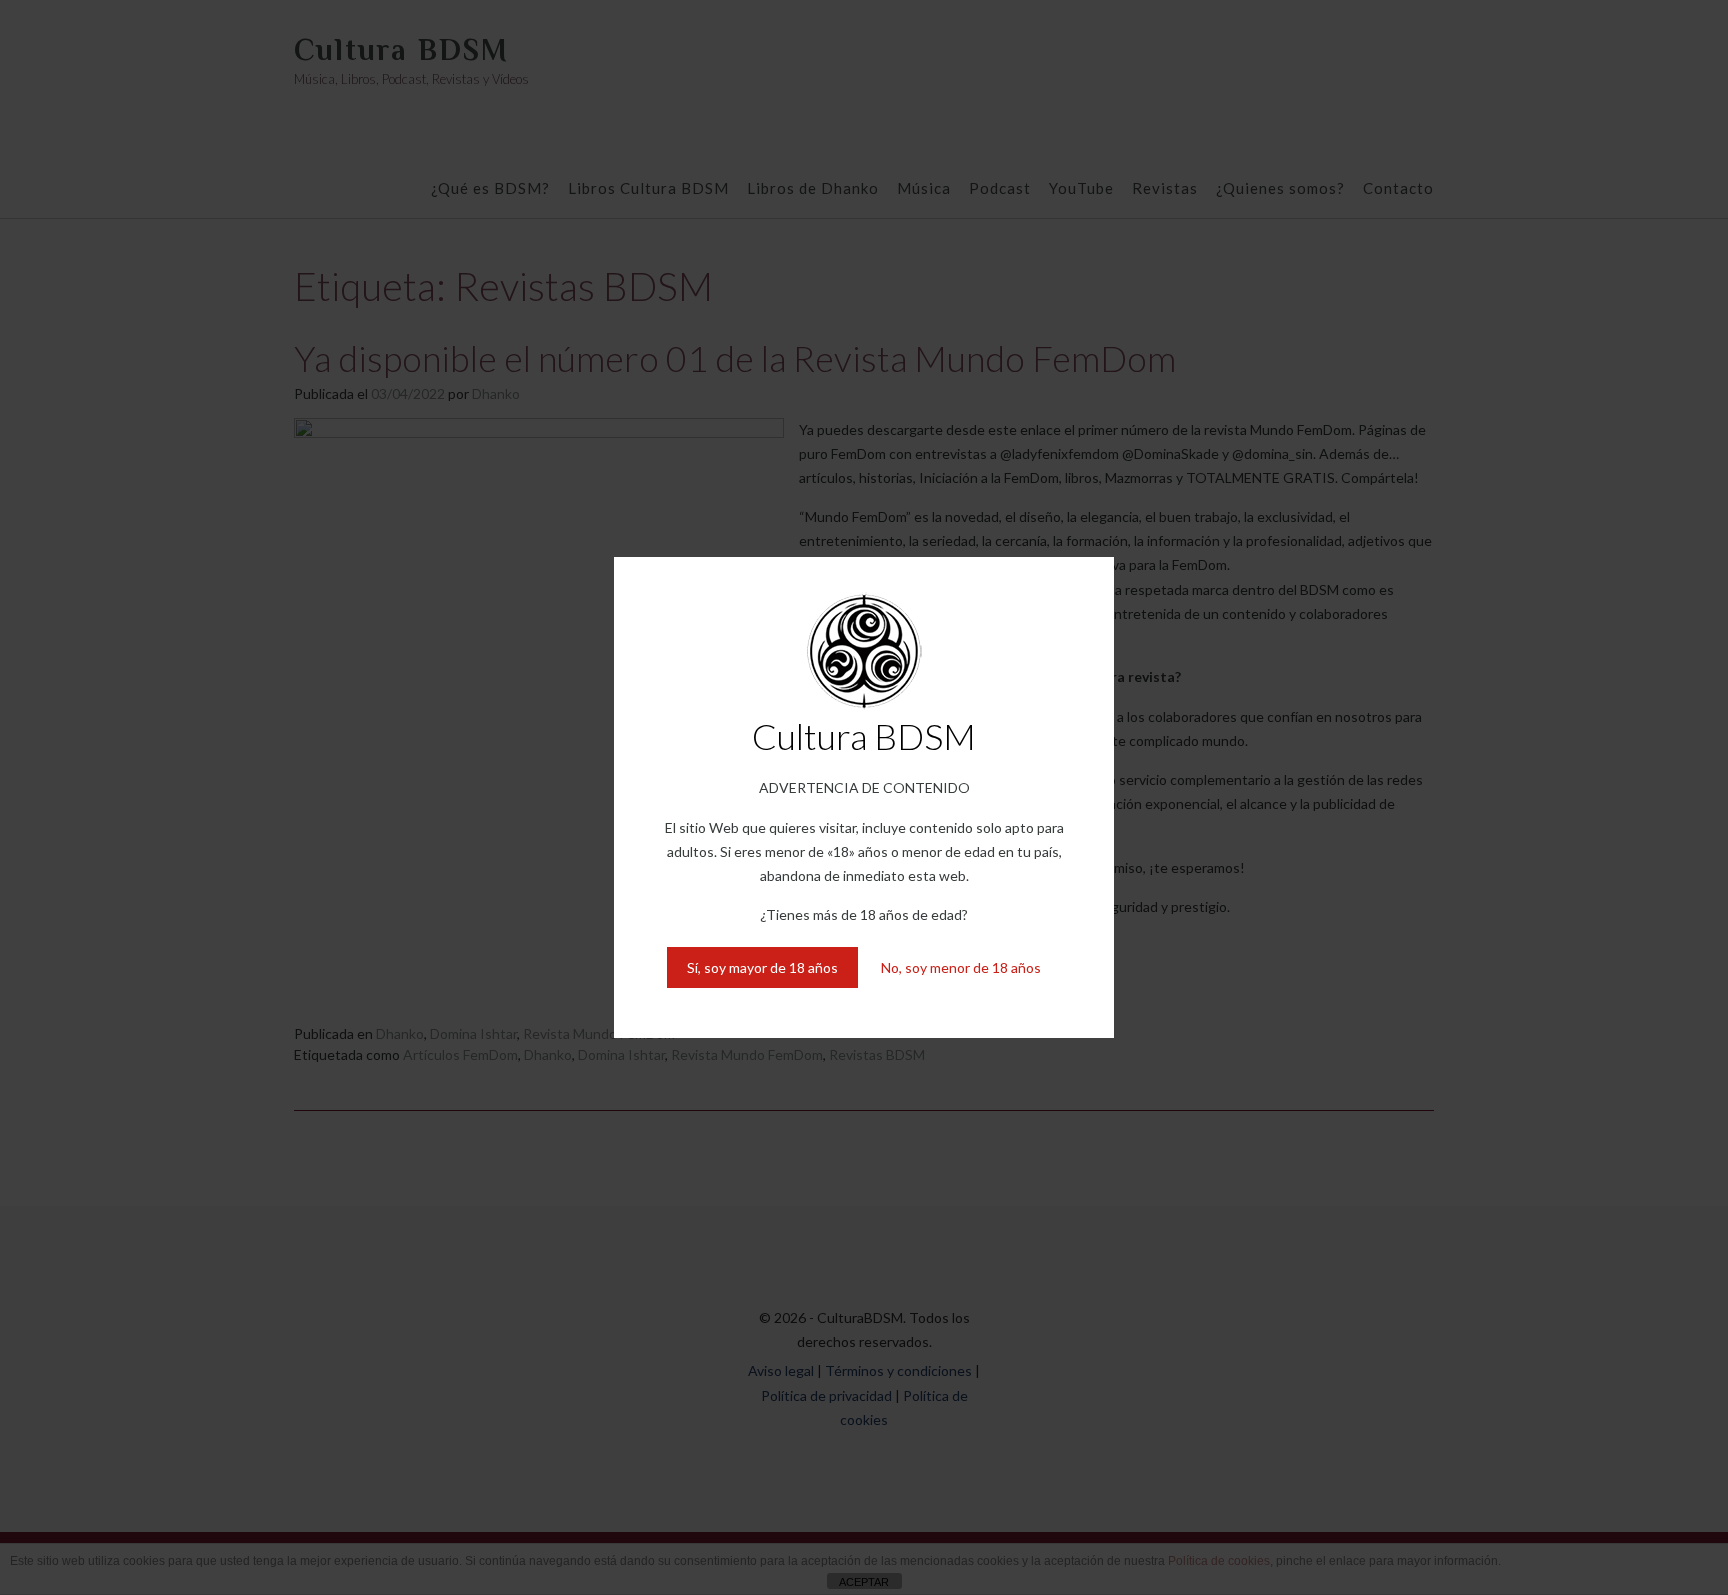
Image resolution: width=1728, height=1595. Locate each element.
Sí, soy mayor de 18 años (762, 967)
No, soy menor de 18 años (961, 967)
